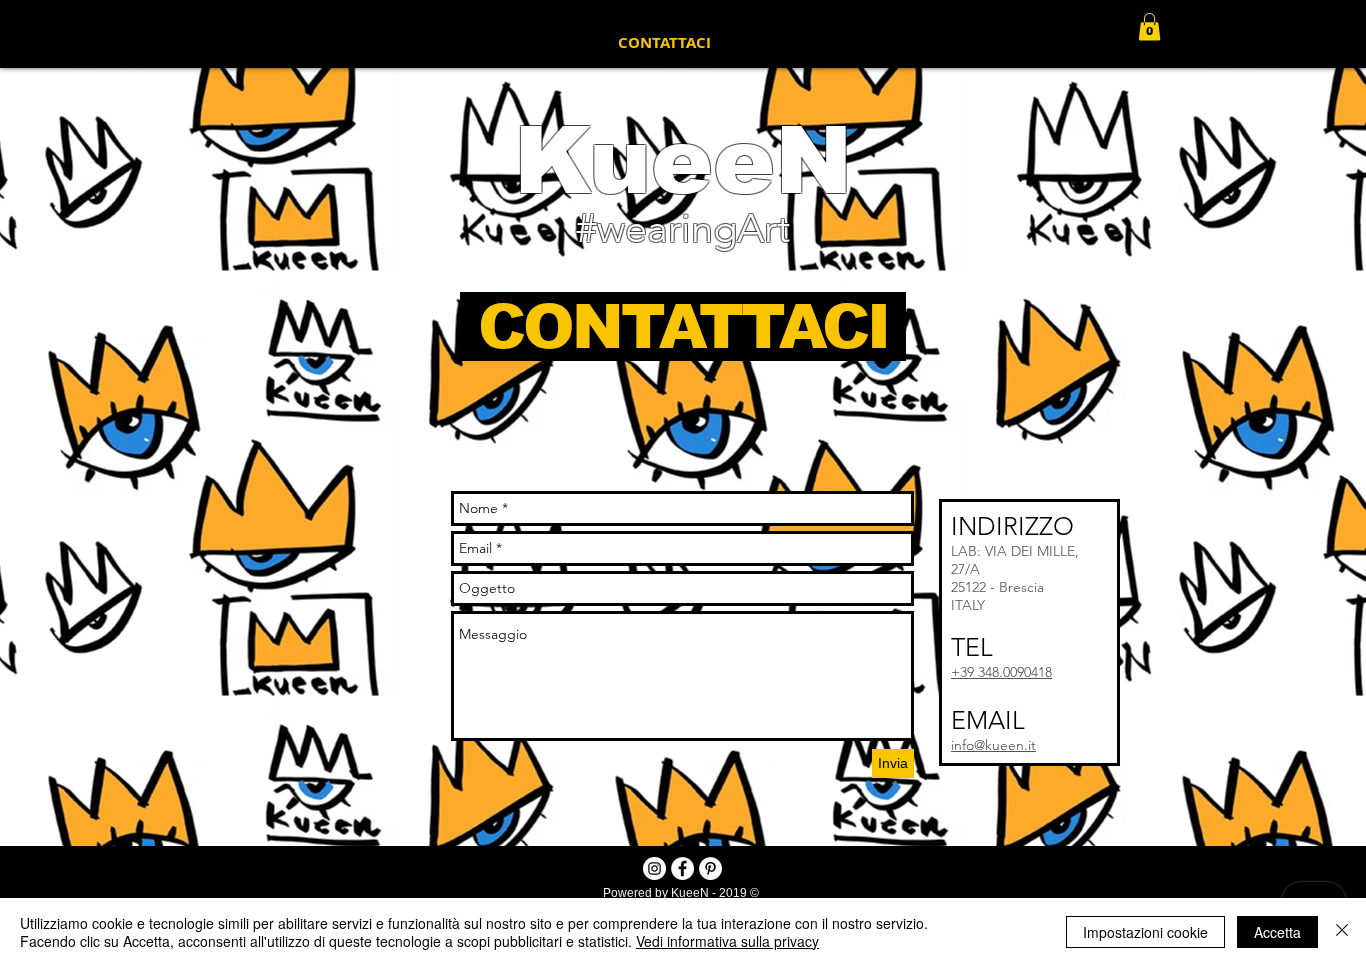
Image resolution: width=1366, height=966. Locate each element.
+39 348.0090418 (1001, 672)
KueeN (683, 161)
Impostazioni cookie (1145, 932)
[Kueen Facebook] (682, 868)
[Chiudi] (1342, 932)
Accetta (1277, 932)
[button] (1149, 26)
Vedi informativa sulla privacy (727, 941)
